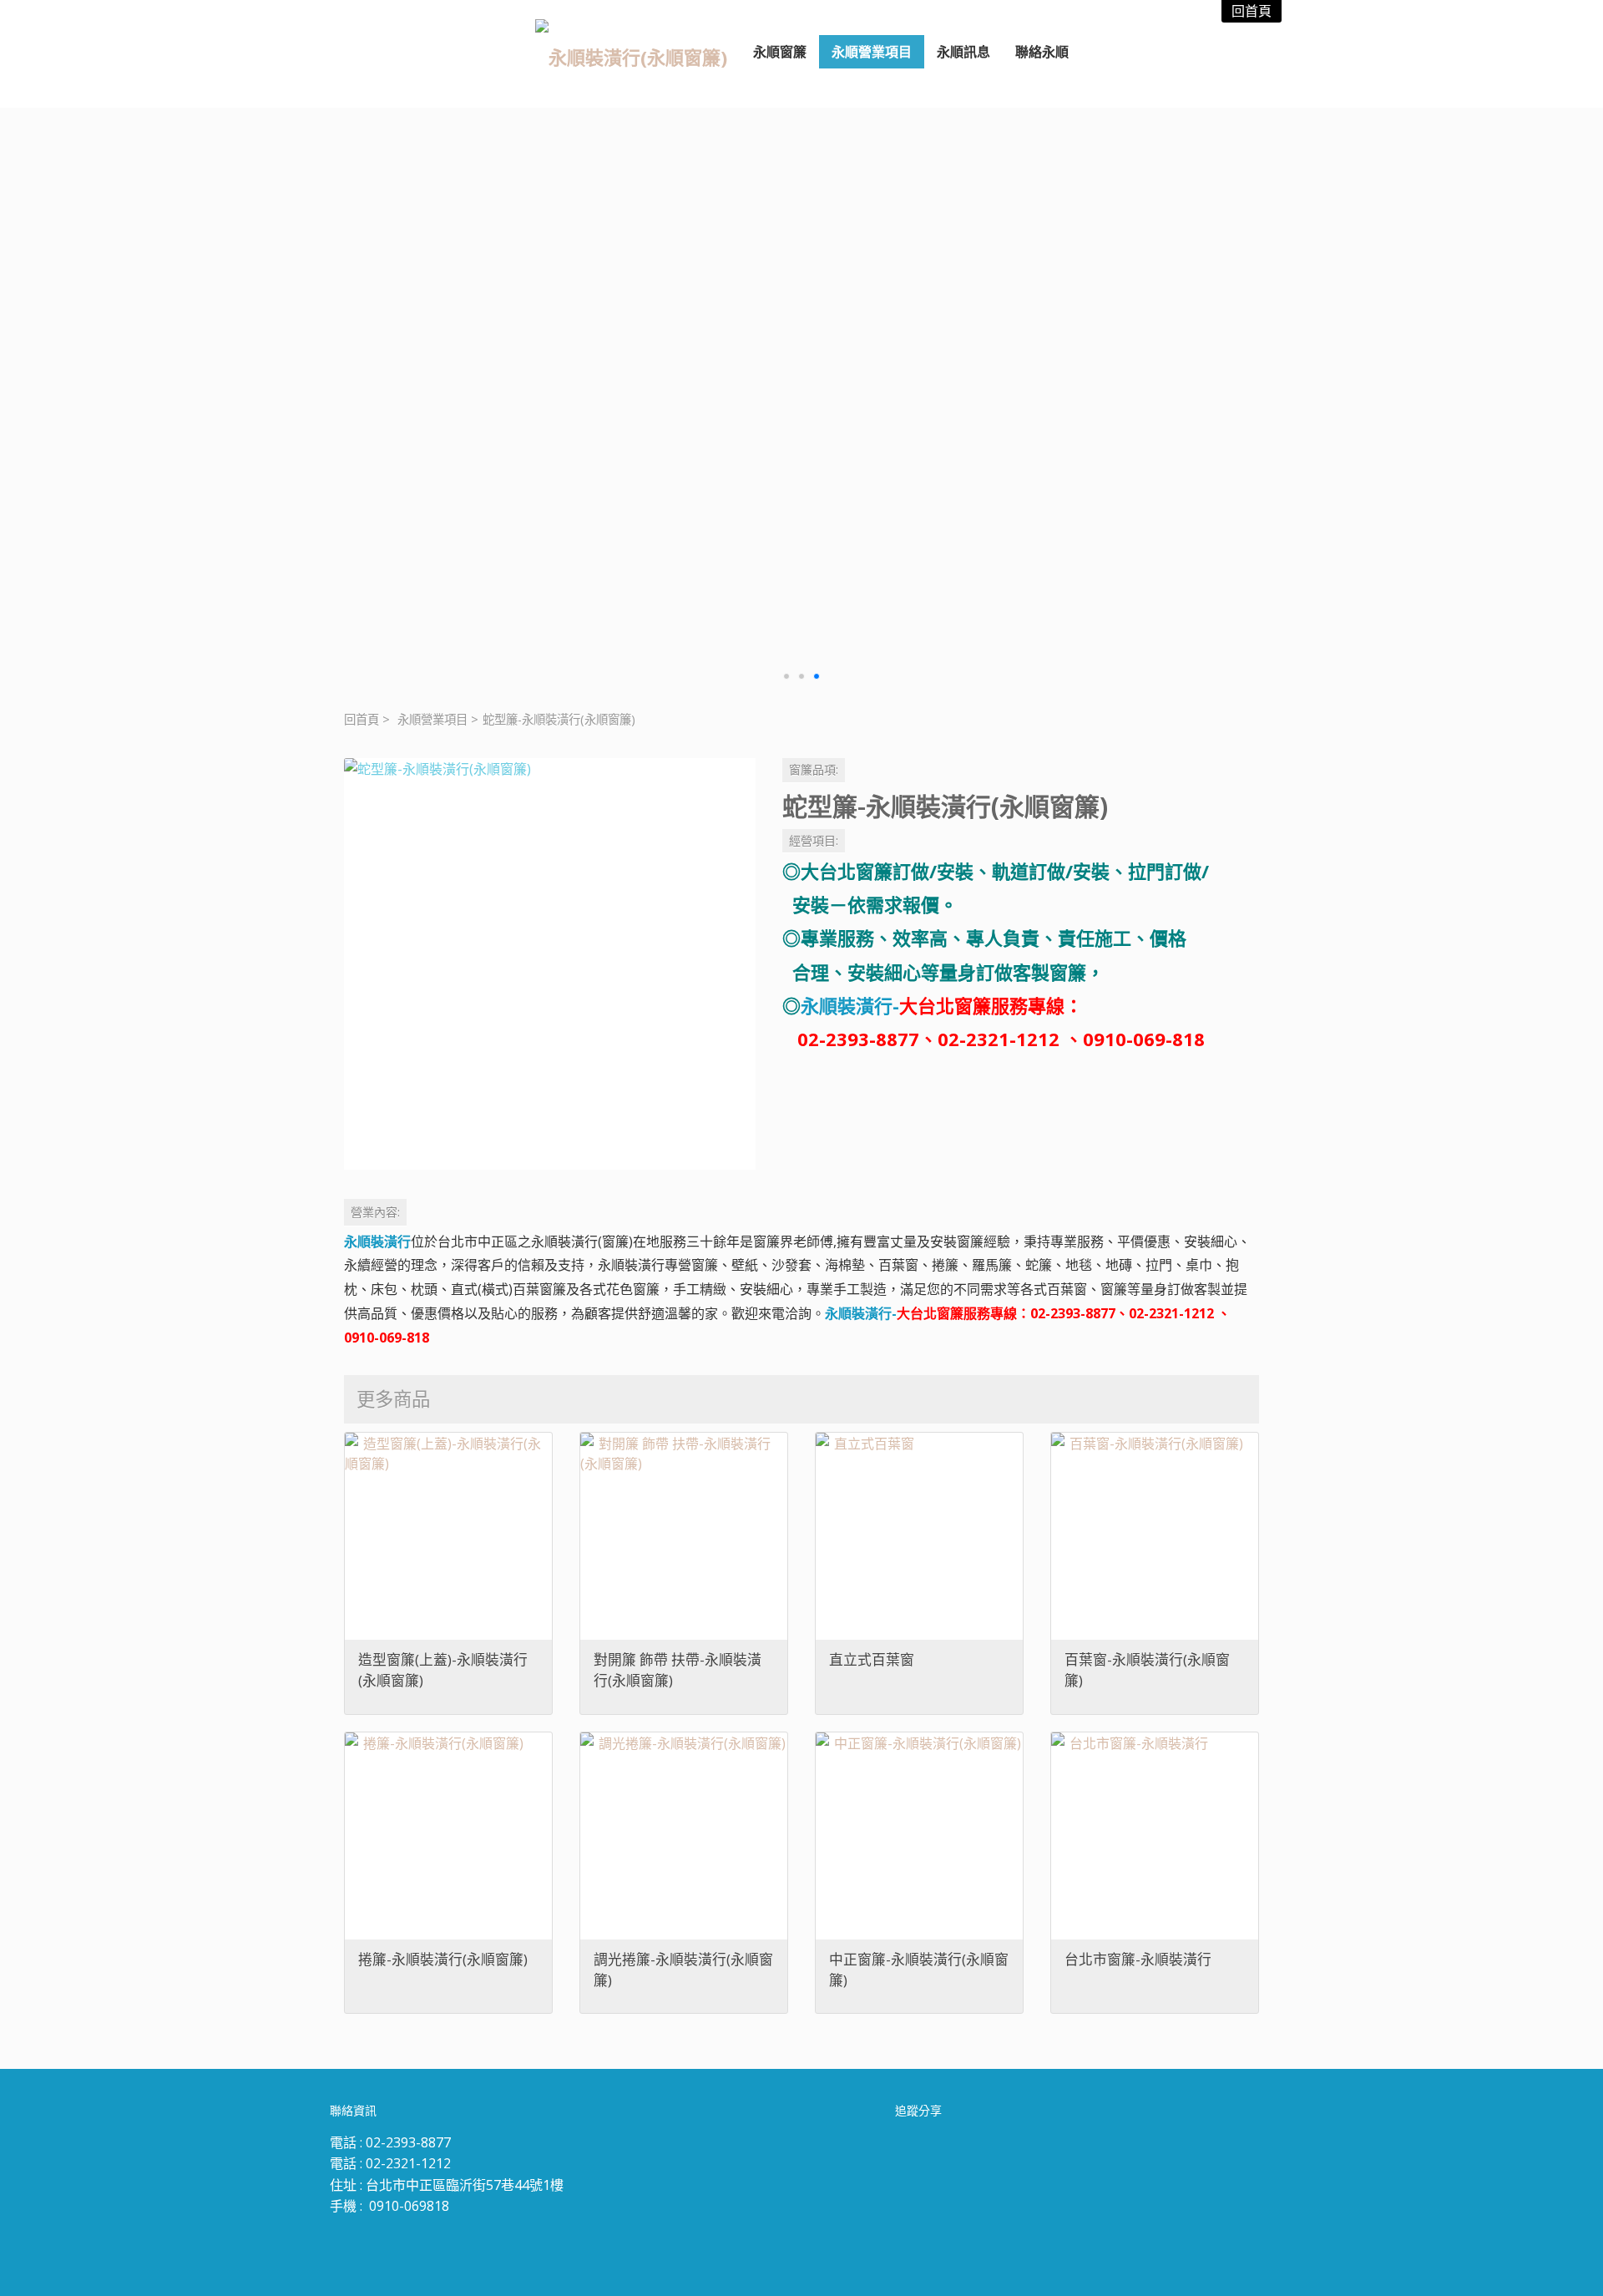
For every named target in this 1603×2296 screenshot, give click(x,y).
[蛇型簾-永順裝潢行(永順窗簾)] (550, 964)
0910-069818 (409, 2206)
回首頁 (362, 719)
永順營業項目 (432, 719)
